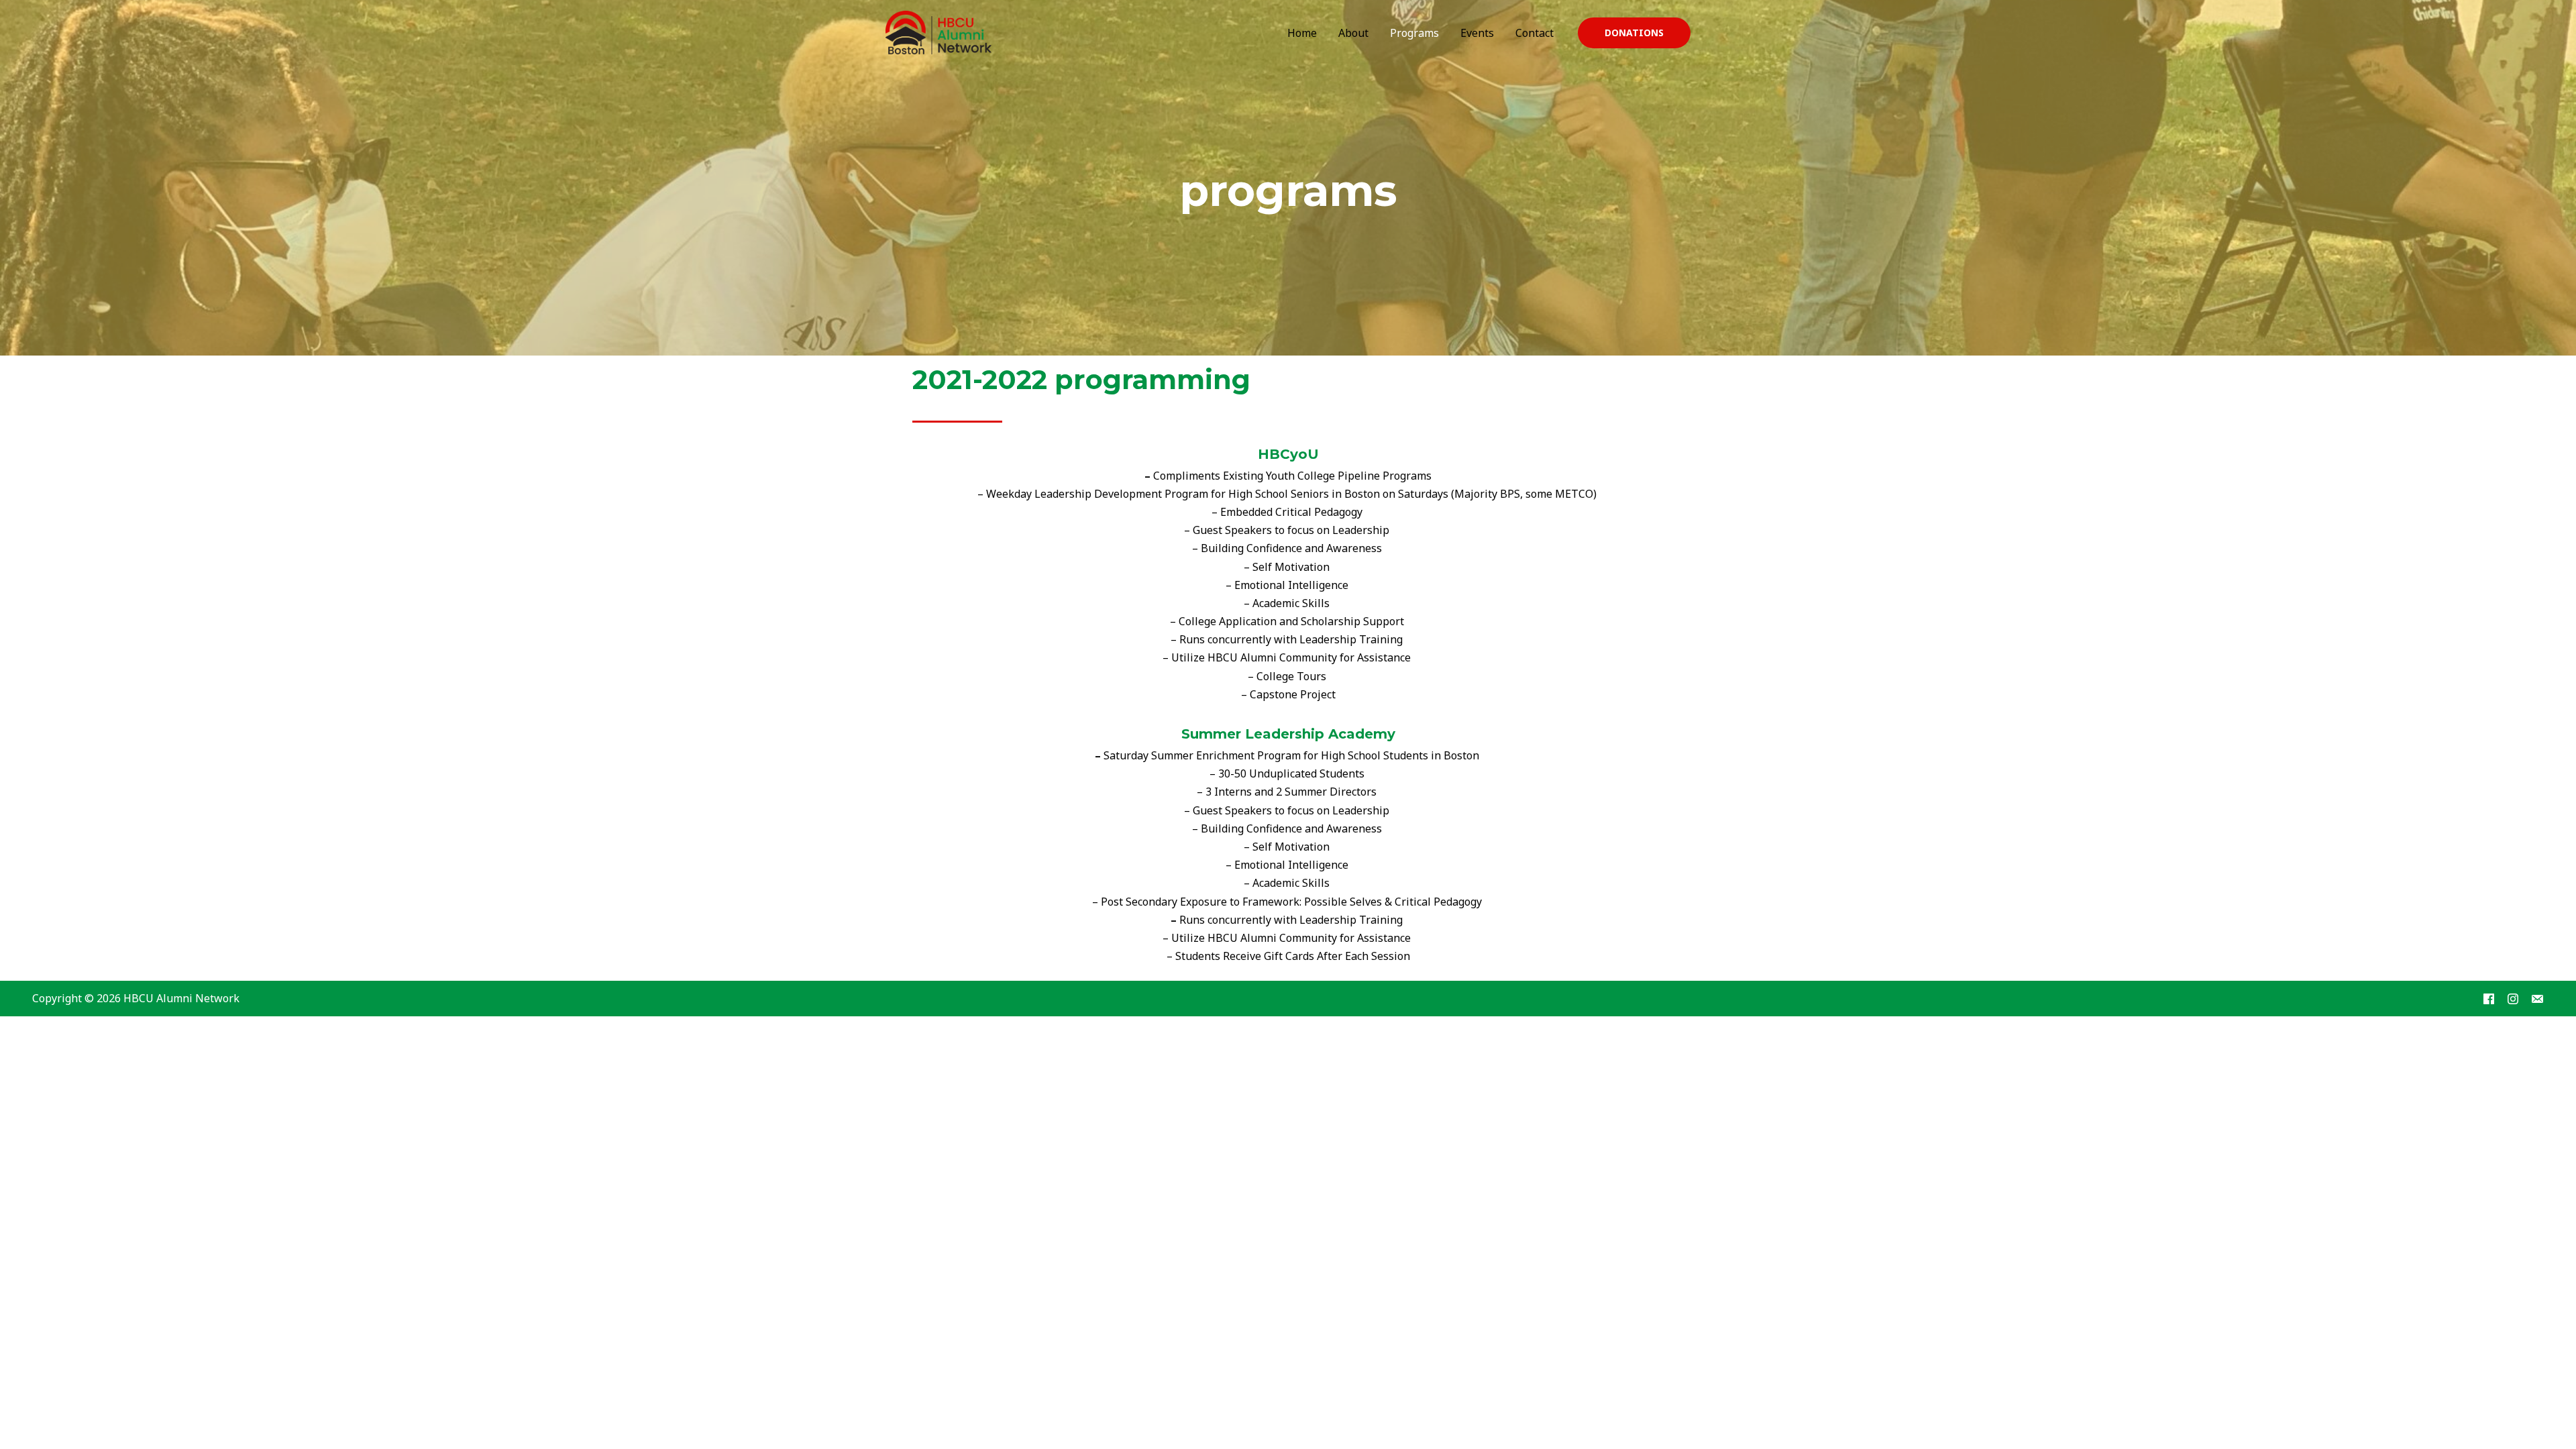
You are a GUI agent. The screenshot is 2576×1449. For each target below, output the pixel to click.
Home (1302, 33)
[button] (1634, 33)
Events (1477, 33)
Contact (1535, 33)
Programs (1414, 33)
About (1353, 33)
